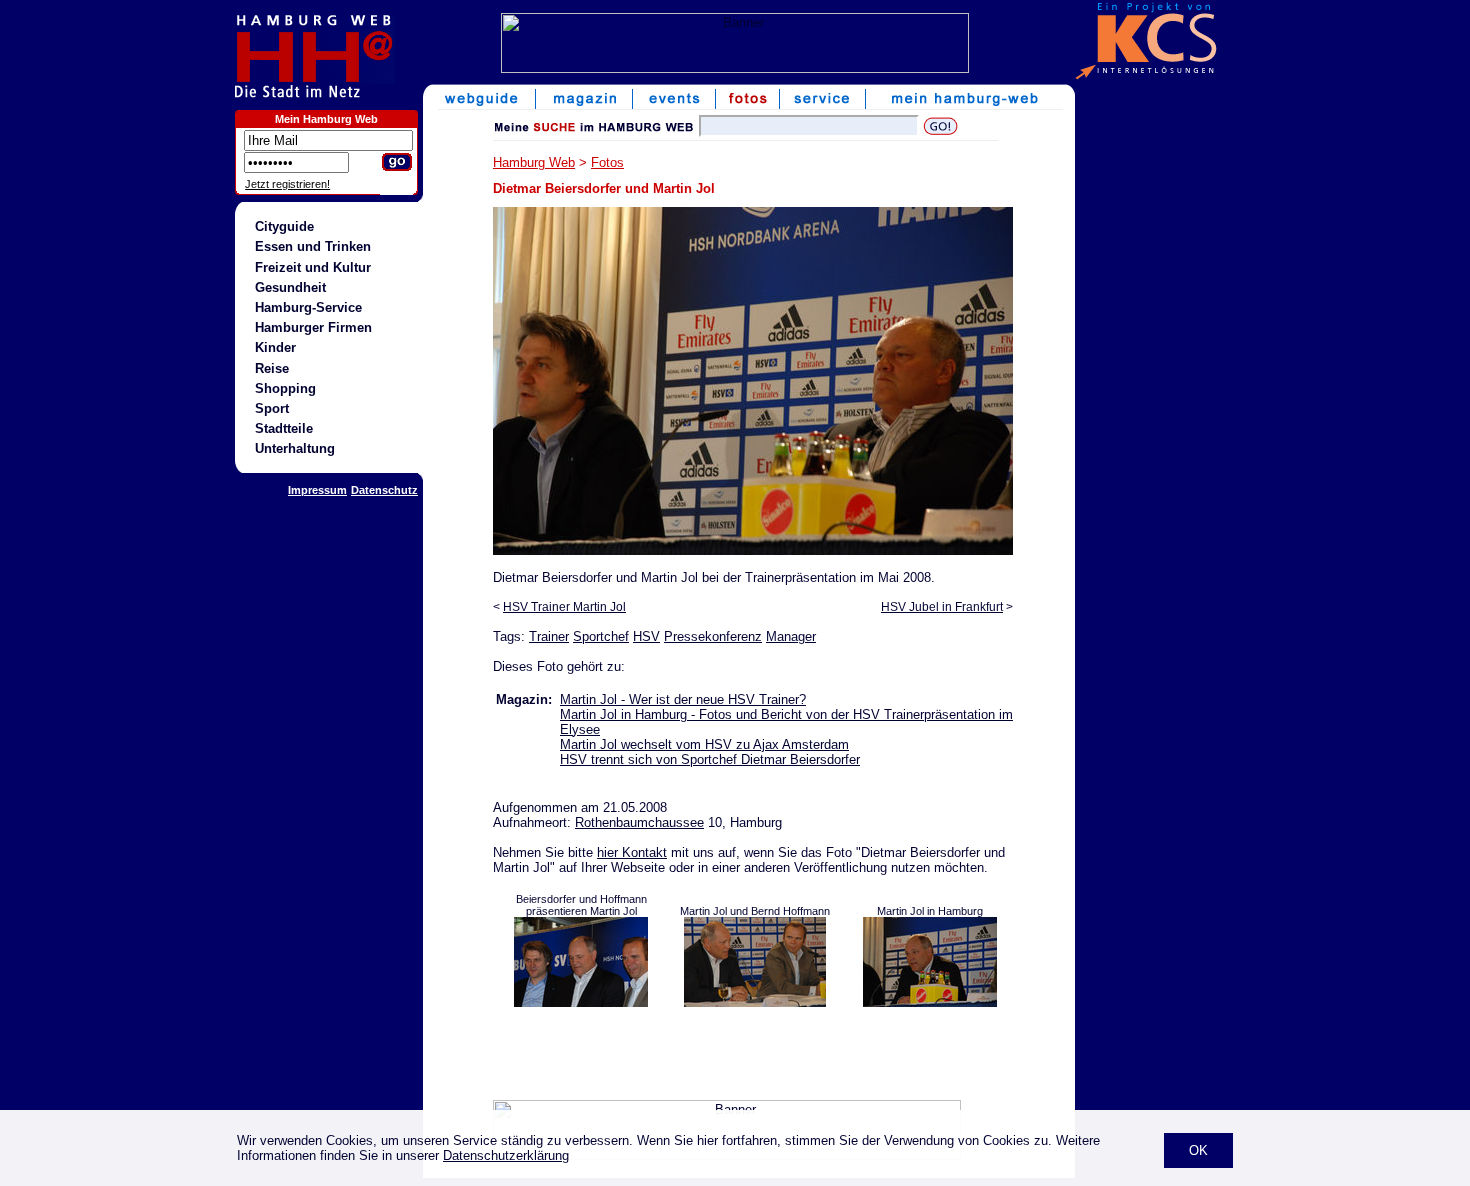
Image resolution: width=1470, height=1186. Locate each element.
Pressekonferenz (713, 636)
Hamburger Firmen (313, 327)
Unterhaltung (295, 448)
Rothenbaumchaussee (639, 822)
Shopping (285, 388)
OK (1198, 1150)
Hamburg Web (534, 162)
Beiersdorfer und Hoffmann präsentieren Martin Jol (581, 905)
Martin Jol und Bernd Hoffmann (755, 911)
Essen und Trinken (313, 246)
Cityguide (284, 226)
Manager (791, 636)
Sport (272, 408)
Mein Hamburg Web (326, 119)
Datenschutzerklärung (506, 1155)
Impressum (317, 490)
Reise (272, 368)
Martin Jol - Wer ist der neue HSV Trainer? (683, 699)
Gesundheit (290, 287)
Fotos (607, 162)
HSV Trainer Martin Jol (564, 607)
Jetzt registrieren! (287, 184)
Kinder (275, 347)
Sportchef (601, 636)
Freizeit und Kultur (313, 267)
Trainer (549, 636)
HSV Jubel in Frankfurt (942, 607)
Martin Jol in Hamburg (930, 911)
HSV (646, 636)
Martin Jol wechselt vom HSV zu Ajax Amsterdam (704, 744)
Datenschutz (384, 490)
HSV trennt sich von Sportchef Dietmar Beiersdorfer (710, 759)
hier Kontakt (632, 852)
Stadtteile (284, 428)
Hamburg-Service (308, 307)
